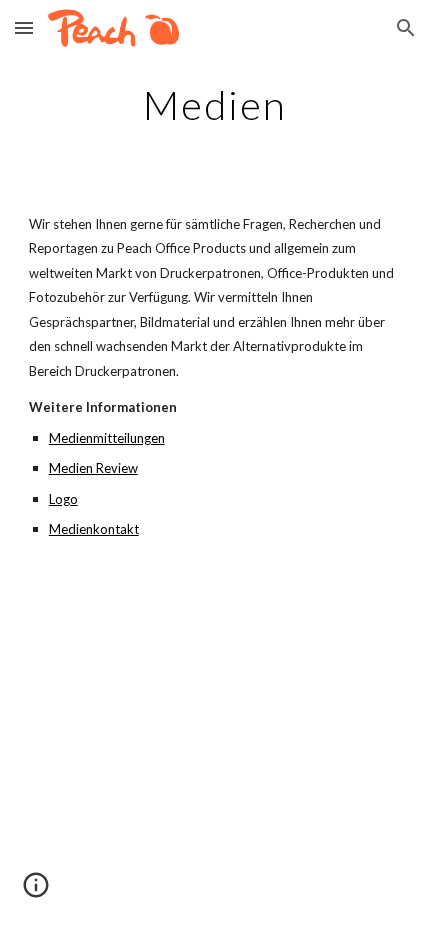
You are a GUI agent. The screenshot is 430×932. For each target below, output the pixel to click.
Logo (63, 499)
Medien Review (93, 468)
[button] (24, 27)
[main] (215, 105)
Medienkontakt (94, 529)
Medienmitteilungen (107, 438)
